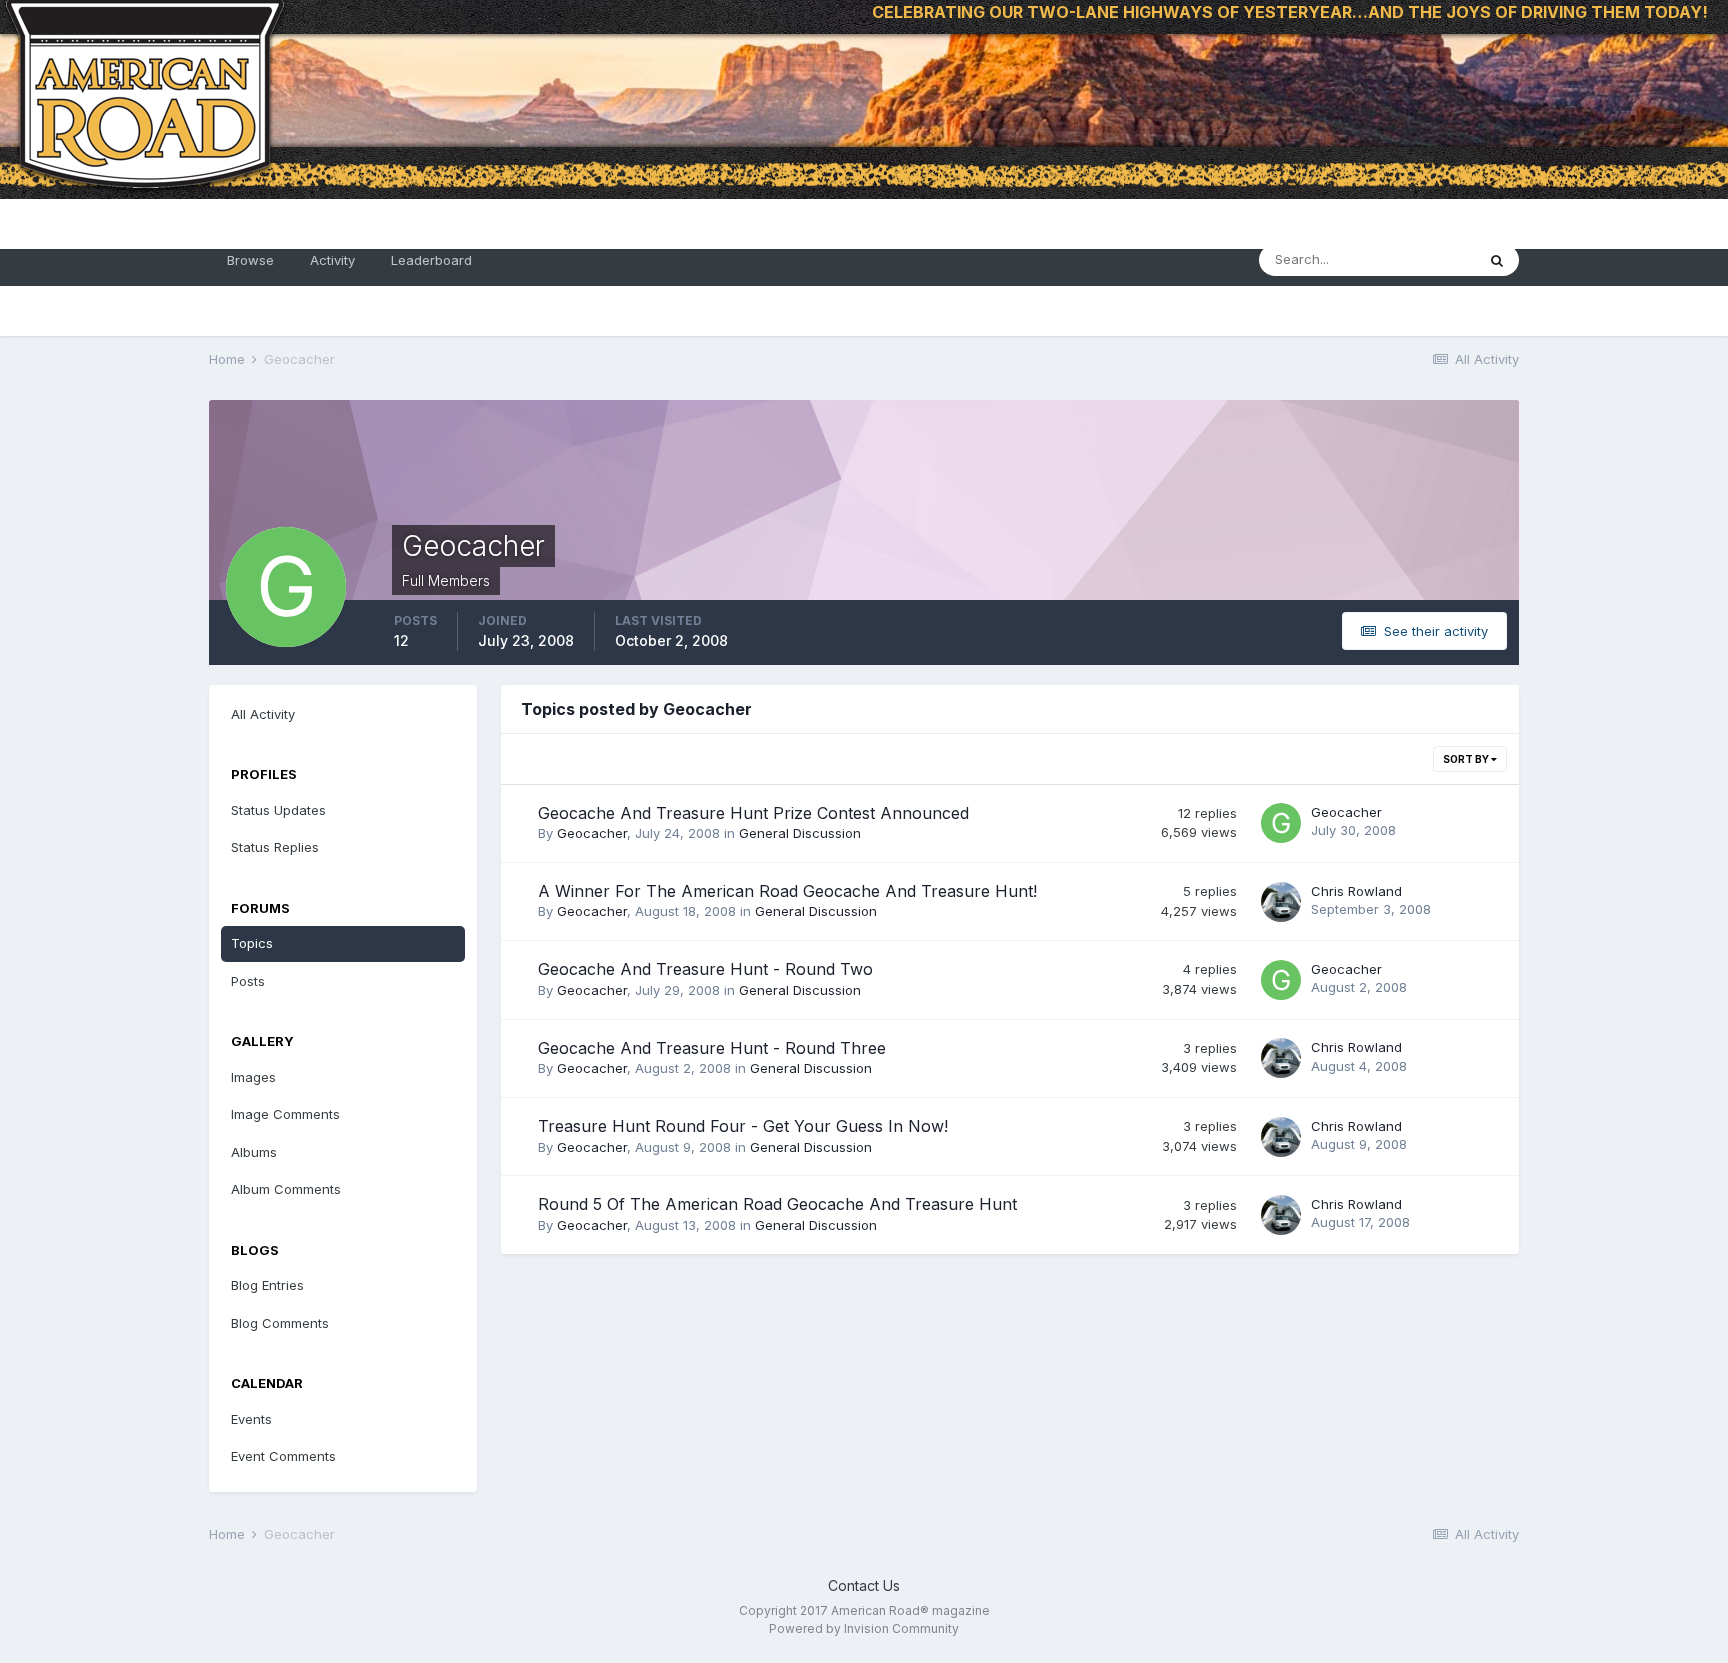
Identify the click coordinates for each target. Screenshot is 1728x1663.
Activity (332, 260)
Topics (252, 943)
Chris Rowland (1356, 891)
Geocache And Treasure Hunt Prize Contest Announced (753, 813)
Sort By (1467, 759)
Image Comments (285, 1114)
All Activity (263, 714)
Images (253, 1077)
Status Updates (278, 810)
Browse (250, 260)
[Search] (1497, 260)
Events (251, 1419)
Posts (248, 981)
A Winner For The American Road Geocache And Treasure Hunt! (787, 891)
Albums (254, 1152)
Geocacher (592, 833)
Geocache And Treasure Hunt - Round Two (705, 969)
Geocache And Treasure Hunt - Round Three (712, 1048)
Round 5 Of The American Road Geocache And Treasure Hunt (777, 1204)
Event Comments (283, 1456)
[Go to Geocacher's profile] (1281, 823)
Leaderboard (431, 260)
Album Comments (286, 1189)
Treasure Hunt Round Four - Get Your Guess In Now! (743, 1126)
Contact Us (864, 1585)
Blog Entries (267, 1285)
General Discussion (800, 833)
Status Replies (275, 847)
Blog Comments (280, 1323)
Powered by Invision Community (864, 1628)
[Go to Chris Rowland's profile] (1281, 902)
